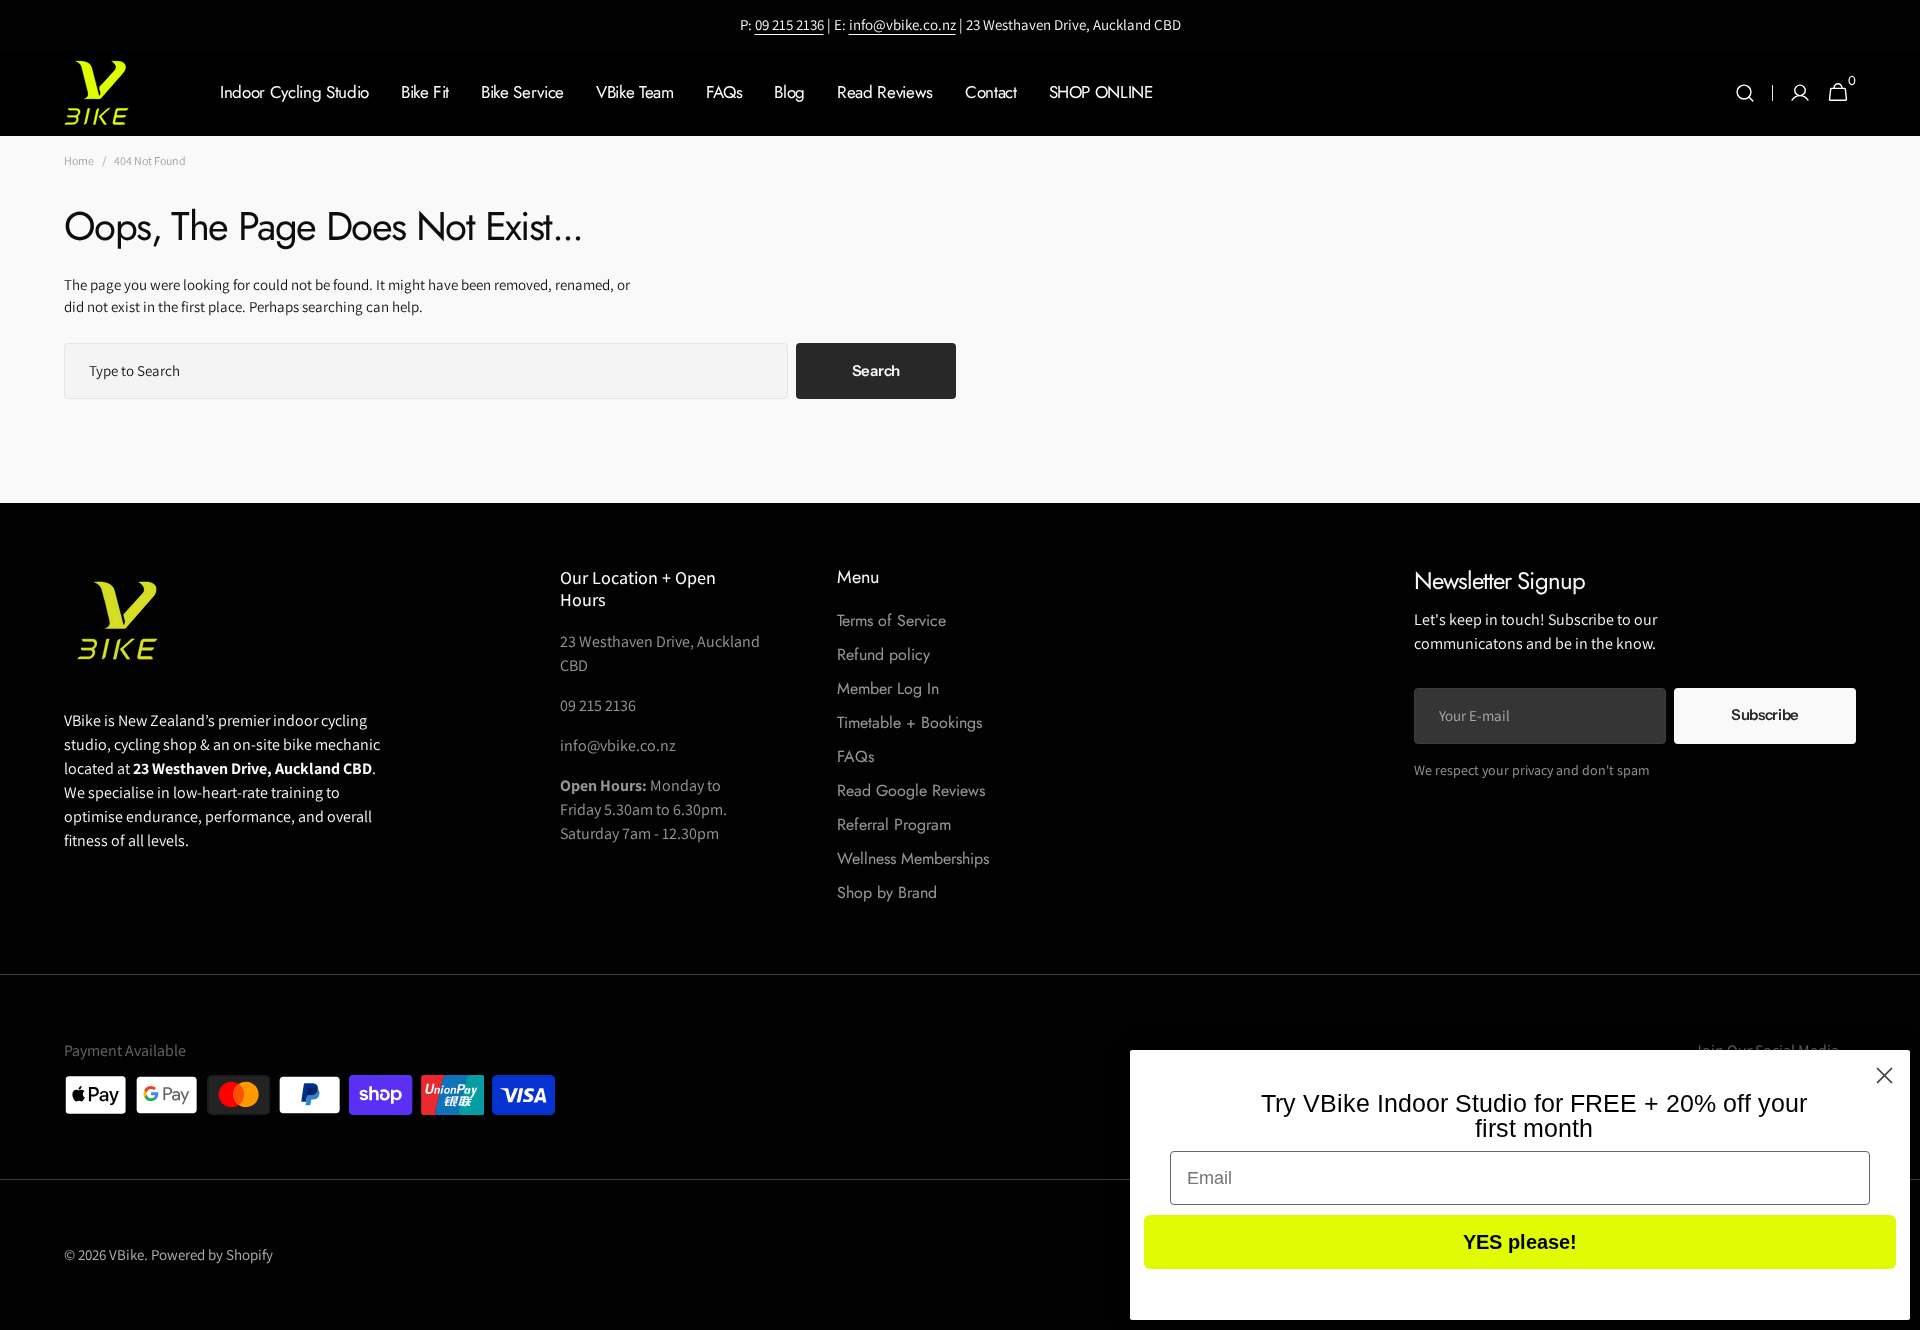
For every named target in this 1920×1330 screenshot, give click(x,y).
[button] (1745, 93)
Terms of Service (891, 620)
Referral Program (894, 824)
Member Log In (888, 688)
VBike (126, 1254)
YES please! (1520, 1242)
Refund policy (883, 654)
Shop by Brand (887, 892)
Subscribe (1765, 714)
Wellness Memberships (913, 858)
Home (79, 160)
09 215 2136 (789, 24)
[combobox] (426, 371)
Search (876, 370)
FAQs (855, 756)
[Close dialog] (1884, 1075)
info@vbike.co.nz (902, 24)
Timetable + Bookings (909, 722)
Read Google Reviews (911, 790)
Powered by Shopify (212, 1254)
